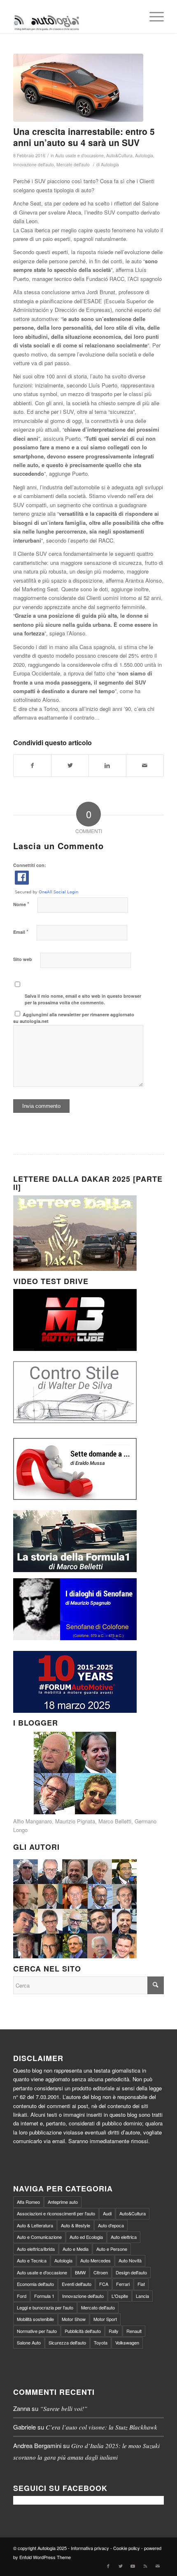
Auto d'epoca (111, 2225)
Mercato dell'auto (73, 164)
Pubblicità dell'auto (83, 2331)
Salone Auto (29, 2342)
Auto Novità (130, 2260)
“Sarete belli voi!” (64, 2408)
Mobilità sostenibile (35, 2319)
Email (21, 931)
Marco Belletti (115, 1821)
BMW (80, 2272)
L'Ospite (120, 2296)
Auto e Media (76, 2249)
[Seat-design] (78, 88)
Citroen (101, 2272)
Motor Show (74, 2319)
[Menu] (153, 17)
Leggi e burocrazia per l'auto (45, 2307)
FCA (104, 2284)
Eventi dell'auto (77, 2284)
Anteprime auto (63, 2202)
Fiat (141, 2284)
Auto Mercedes (95, 2260)
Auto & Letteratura (35, 2225)
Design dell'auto (131, 2272)
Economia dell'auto (35, 2284)
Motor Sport (105, 2319)
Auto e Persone (112, 2249)
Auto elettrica (124, 2237)
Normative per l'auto (37, 2331)
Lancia (142, 2296)
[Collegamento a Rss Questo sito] (145, 2566)
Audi (107, 2213)
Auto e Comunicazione (39, 2237)
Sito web (23, 959)
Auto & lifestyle (76, 2225)
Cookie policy (127, 2548)
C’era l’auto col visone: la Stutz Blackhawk (101, 2427)
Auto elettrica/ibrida (36, 2249)
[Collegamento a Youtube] (133, 2566)
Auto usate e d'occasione (79, 155)
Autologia (144, 155)
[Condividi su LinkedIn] (107, 765)
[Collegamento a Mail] (158, 2566)
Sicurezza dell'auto (67, 2342)
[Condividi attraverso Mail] (145, 765)
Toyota (101, 2342)
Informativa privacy (90, 2548)
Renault (134, 2331)
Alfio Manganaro (33, 1821)
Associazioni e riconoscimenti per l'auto (56, 2213)
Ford (22, 2296)
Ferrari (123, 2284)
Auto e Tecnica (32, 2260)
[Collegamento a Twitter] (121, 2566)
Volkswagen (127, 2342)
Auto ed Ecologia (86, 2237)
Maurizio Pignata (75, 1821)
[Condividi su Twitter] (70, 765)
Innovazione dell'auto (34, 164)
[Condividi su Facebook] (32, 765)
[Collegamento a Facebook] (108, 2566)
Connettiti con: (30, 865)
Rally (114, 2331)
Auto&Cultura (119, 155)
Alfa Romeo (28, 2202)
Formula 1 (44, 2296)
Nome (21, 904)
